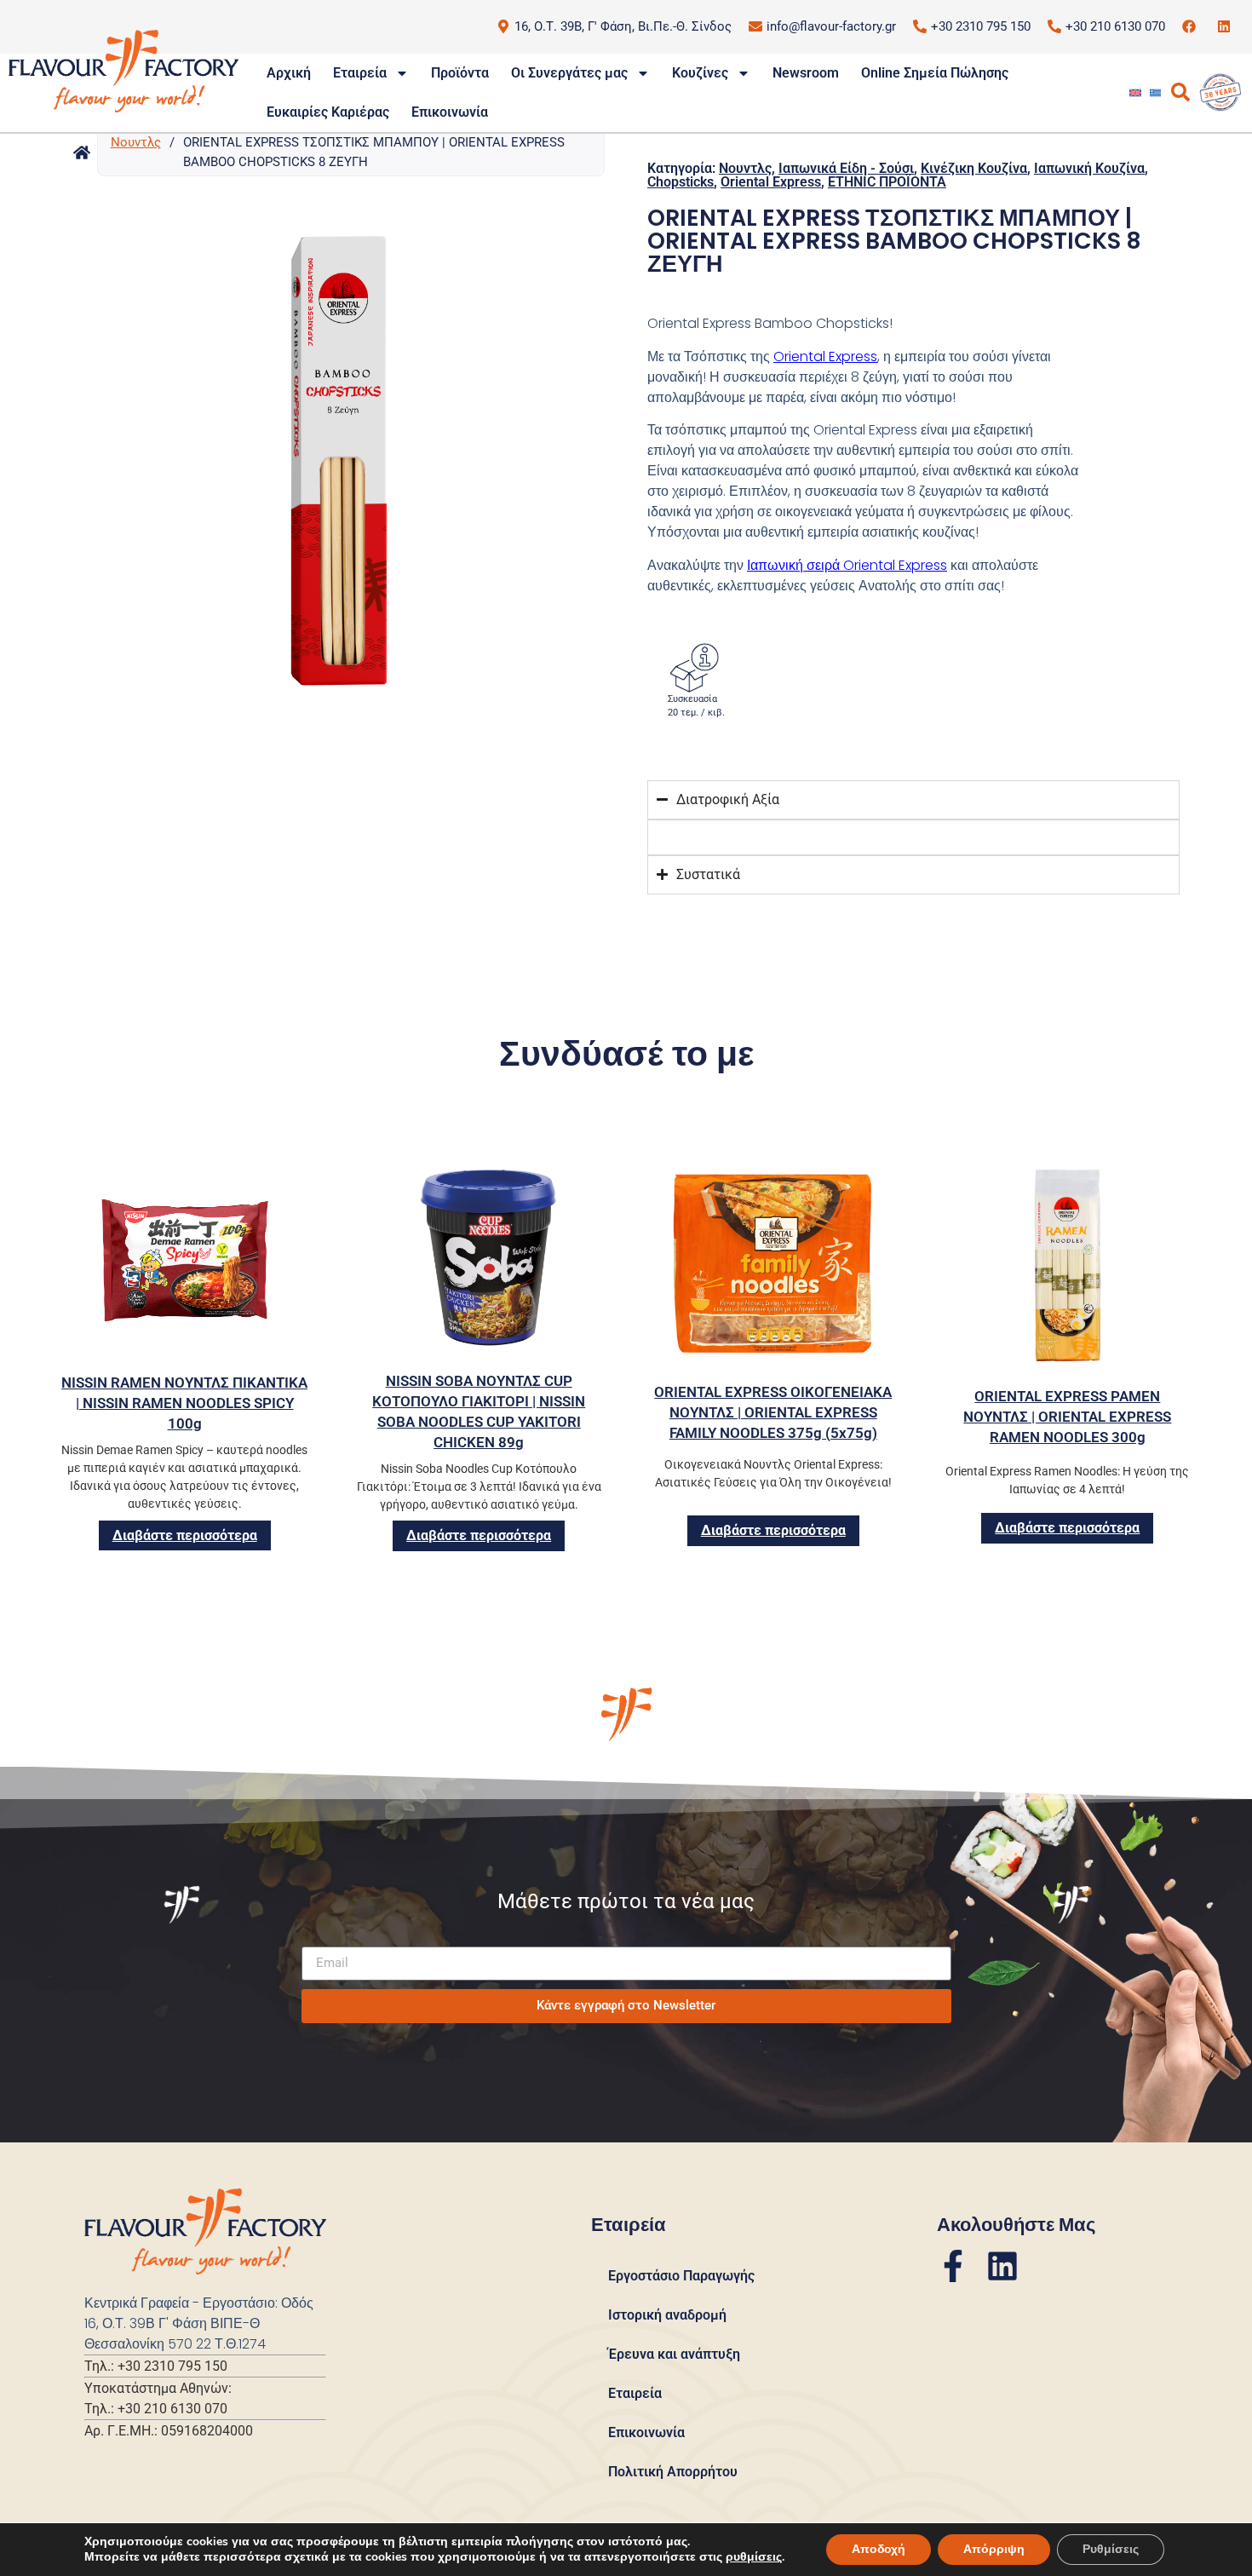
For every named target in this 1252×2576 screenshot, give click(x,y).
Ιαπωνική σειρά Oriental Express (847, 565)
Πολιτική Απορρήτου (673, 2472)
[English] (1135, 93)
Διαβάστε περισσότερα (185, 1535)
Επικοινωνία (450, 112)
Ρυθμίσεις (1111, 2549)
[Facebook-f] (953, 2266)
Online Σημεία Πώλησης (935, 73)
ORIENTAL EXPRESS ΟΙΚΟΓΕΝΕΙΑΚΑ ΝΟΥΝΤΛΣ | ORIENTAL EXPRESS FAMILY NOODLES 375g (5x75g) (773, 1412)
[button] (349, 444)
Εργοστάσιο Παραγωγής (681, 2276)
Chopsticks (681, 182)
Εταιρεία (360, 73)
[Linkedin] (1002, 2266)
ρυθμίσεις (754, 2557)
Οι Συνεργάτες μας (569, 73)
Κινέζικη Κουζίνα (974, 168)
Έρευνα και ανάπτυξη (674, 2354)
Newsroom (806, 73)
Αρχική (289, 73)
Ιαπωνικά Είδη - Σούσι (846, 168)
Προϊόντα (460, 73)
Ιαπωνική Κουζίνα (1089, 168)
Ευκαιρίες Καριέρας (328, 112)
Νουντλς (136, 142)
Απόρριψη (994, 2549)
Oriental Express (771, 182)
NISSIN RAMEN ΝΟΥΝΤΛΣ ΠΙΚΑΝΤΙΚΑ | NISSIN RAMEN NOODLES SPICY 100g (184, 1403)
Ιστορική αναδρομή (667, 2315)
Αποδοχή (879, 2549)
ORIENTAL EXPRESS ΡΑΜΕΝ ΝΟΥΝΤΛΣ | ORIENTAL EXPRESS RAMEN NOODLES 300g (1067, 1417)
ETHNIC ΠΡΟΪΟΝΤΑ (887, 182)
